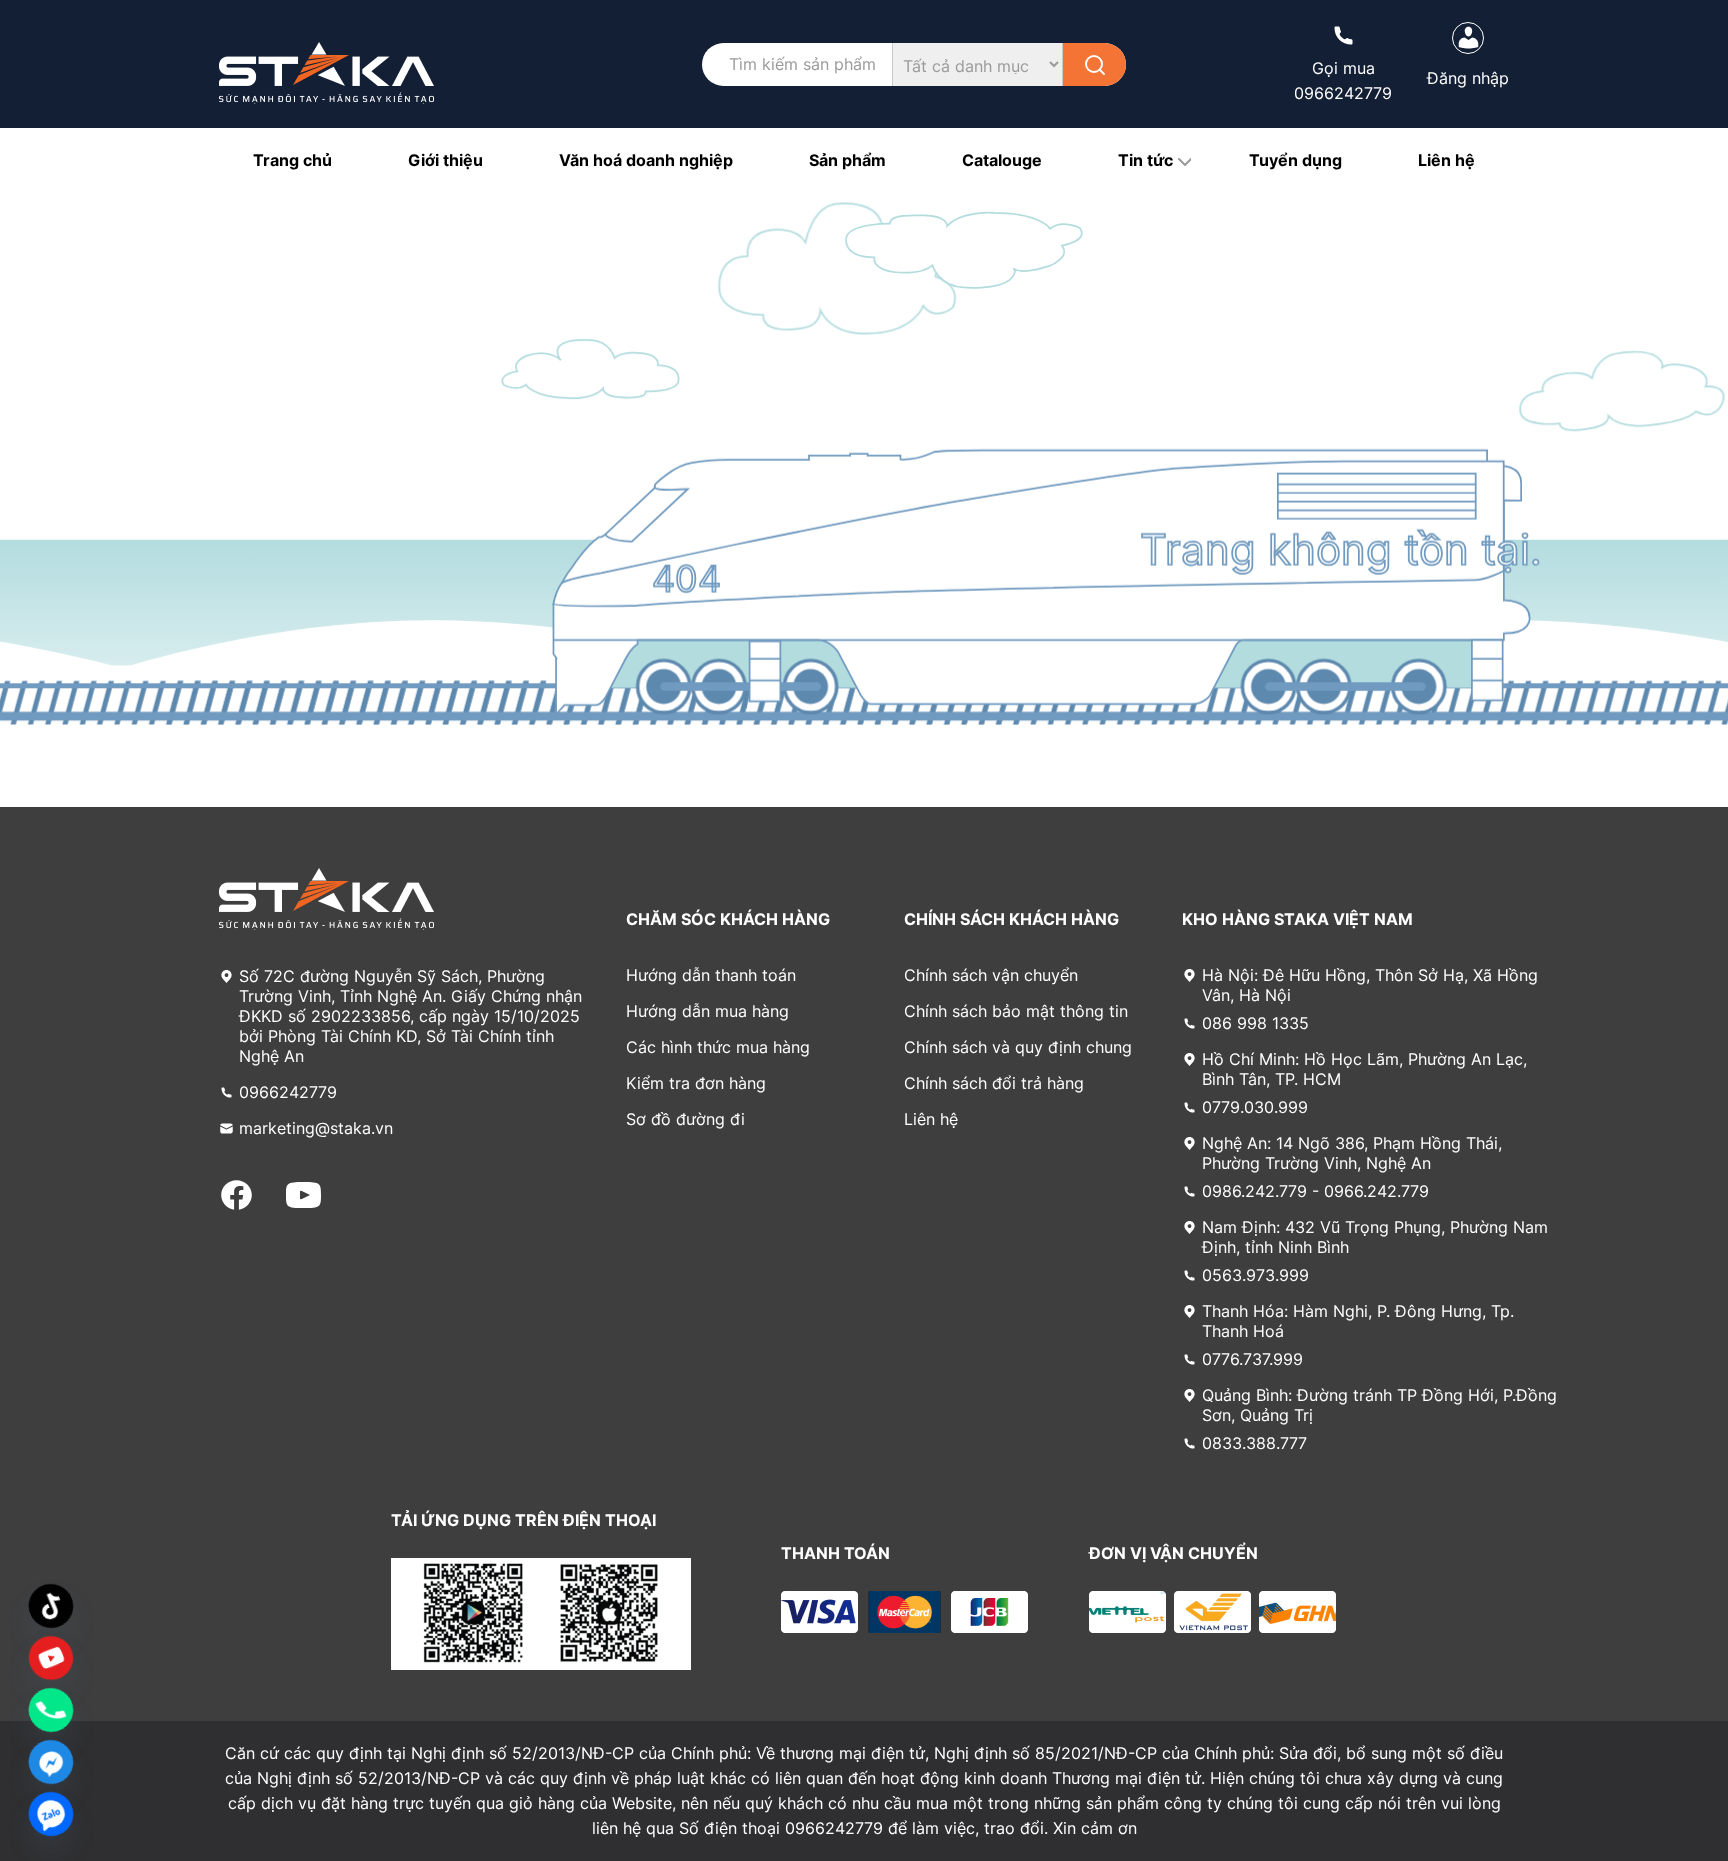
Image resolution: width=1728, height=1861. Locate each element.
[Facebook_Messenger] (51, 1762)
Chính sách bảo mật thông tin (1016, 1011)
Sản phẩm (847, 160)
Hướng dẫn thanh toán (711, 975)
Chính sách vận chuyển (991, 975)
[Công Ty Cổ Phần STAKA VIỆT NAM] (326, 73)
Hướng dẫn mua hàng (707, 1011)
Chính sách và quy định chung (1018, 1047)
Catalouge (1002, 160)
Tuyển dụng (1295, 160)
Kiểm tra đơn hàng (696, 1083)
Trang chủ (292, 160)
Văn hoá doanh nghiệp (646, 160)
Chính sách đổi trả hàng (994, 1083)
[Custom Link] (51, 1658)
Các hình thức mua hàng (718, 1047)
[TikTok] (51, 1606)
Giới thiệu (445, 160)
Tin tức (1145, 160)
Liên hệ (1446, 160)
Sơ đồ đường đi (685, 1119)
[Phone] (51, 1710)
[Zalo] (51, 1814)
